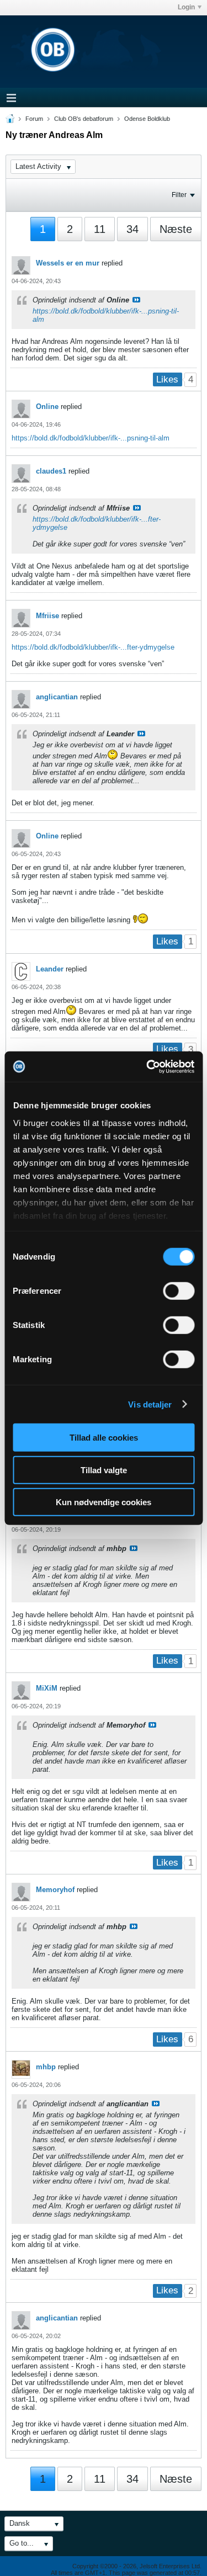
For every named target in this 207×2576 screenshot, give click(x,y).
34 (132, 229)
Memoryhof (55, 1890)
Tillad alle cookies (104, 1438)
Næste (176, 229)
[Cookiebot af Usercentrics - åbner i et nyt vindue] (147, 1066)
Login (186, 7)
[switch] (179, 1291)
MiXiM (47, 1688)
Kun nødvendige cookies (104, 1502)
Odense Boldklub (147, 119)
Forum (34, 119)
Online (47, 407)
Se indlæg (136, 300)
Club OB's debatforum (84, 119)
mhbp (46, 2067)
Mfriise (47, 616)
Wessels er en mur (68, 263)
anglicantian (57, 697)
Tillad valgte (104, 1470)
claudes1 (51, 471)
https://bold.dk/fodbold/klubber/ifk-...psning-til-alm (91, 438)
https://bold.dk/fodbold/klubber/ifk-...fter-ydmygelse (93, 647)
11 (100, 229)
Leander (50, 969)
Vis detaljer (150, 1404)
